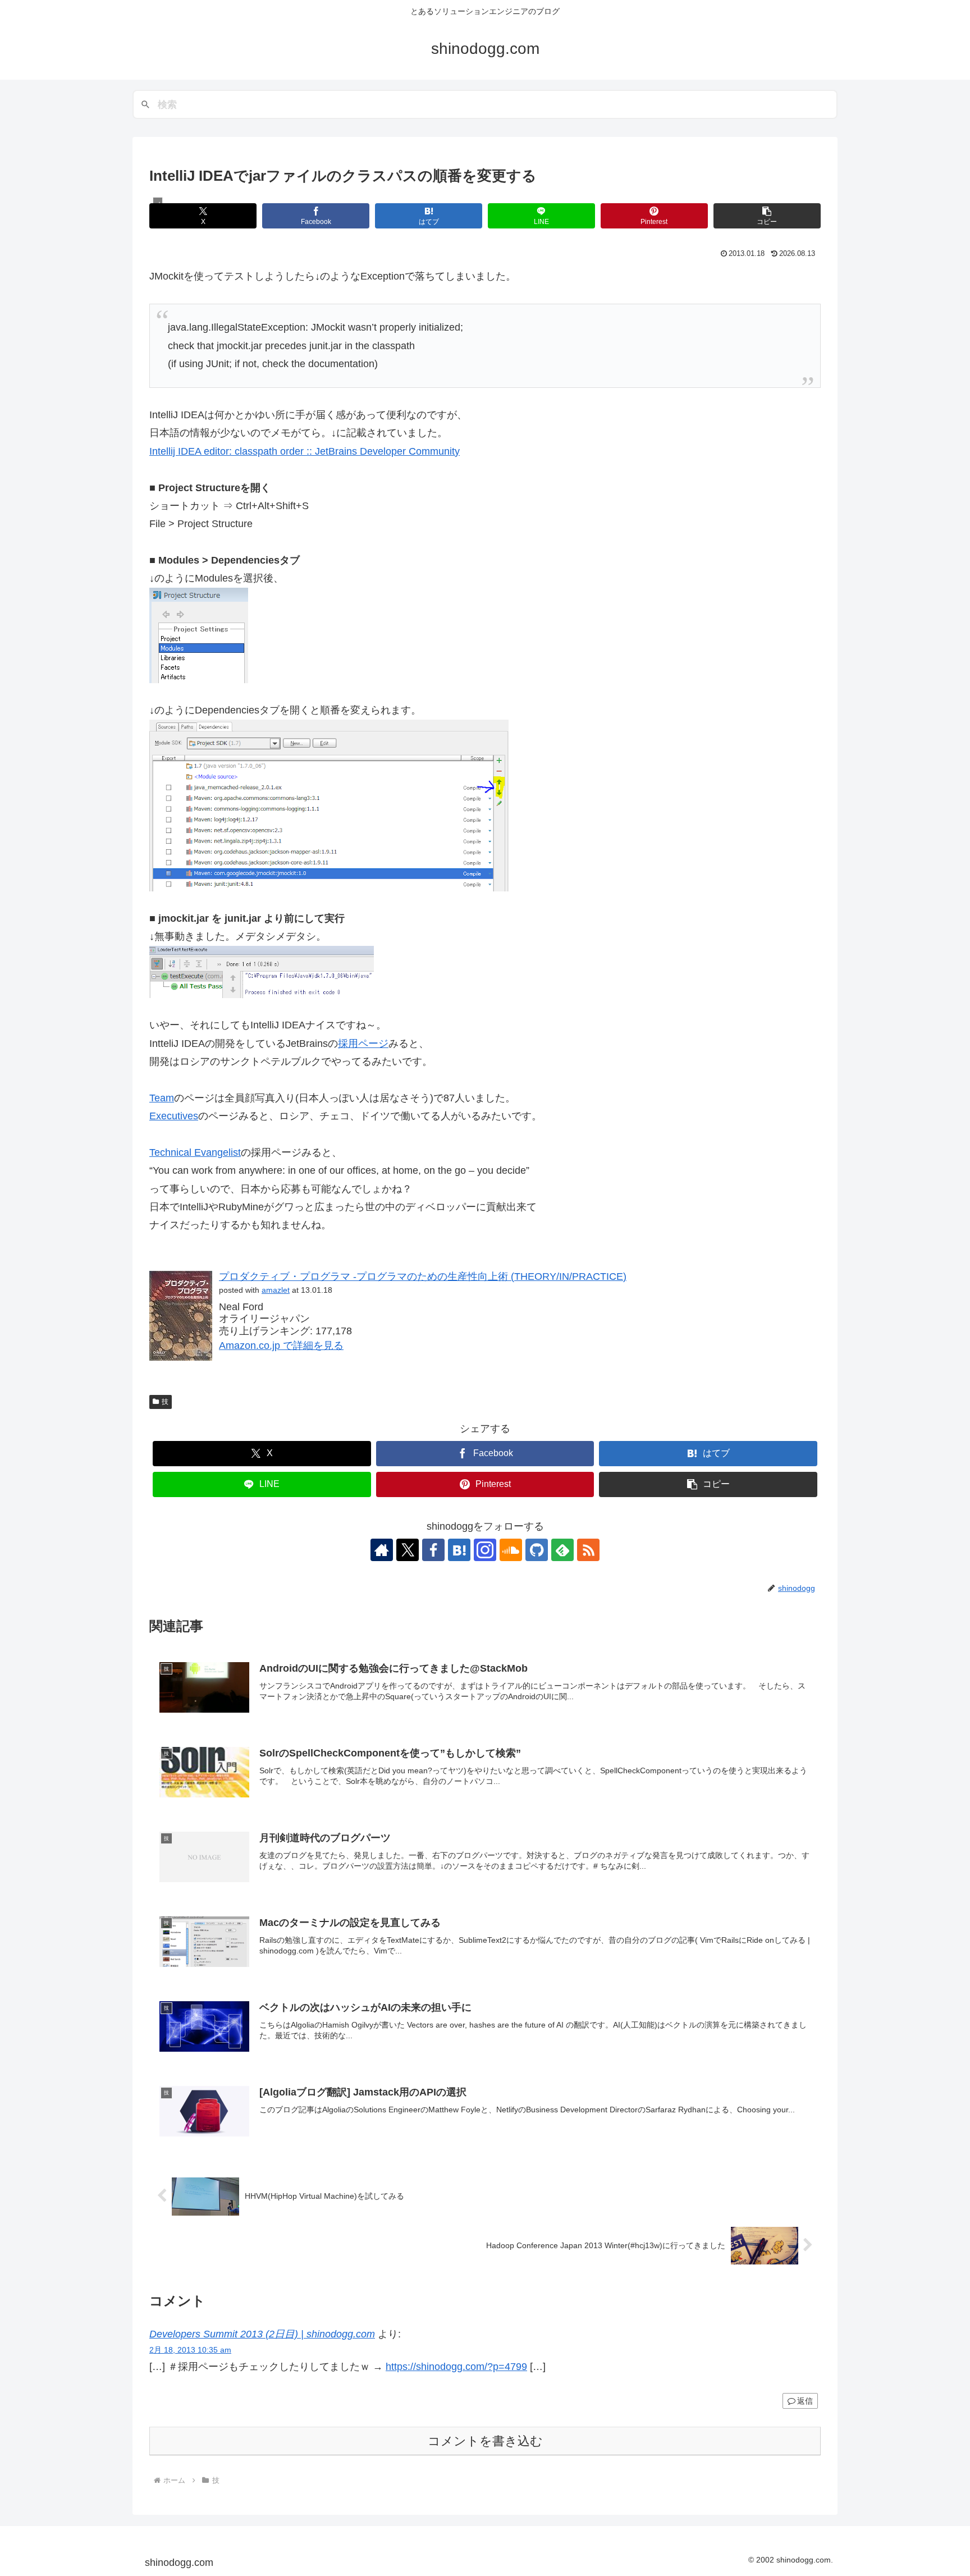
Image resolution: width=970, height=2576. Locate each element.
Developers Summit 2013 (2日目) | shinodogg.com (262, 2334)
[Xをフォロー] (408, 1550)
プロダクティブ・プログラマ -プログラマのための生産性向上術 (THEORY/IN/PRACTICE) (423, 1276)
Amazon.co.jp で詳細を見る (281, 1346)
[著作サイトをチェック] (382, 1550)
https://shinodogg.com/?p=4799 (456, 2367)
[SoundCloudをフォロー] (511, 1550)
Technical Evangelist (195, 1152)
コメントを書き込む (485, 2441)
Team (162, 1098)
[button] (767, 216)
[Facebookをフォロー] (433, 1550)
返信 (805, 2401)
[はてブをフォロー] (459, 1550)
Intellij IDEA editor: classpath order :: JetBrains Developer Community (305, 451)
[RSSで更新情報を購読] (588, 1550)
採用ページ (363, 1044)
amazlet (276, 1290)
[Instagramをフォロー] (485, 1550)
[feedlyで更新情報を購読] (562, 1550)
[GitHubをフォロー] (537, 1550)
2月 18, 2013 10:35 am (190, 2350)
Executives (174, 1116)
